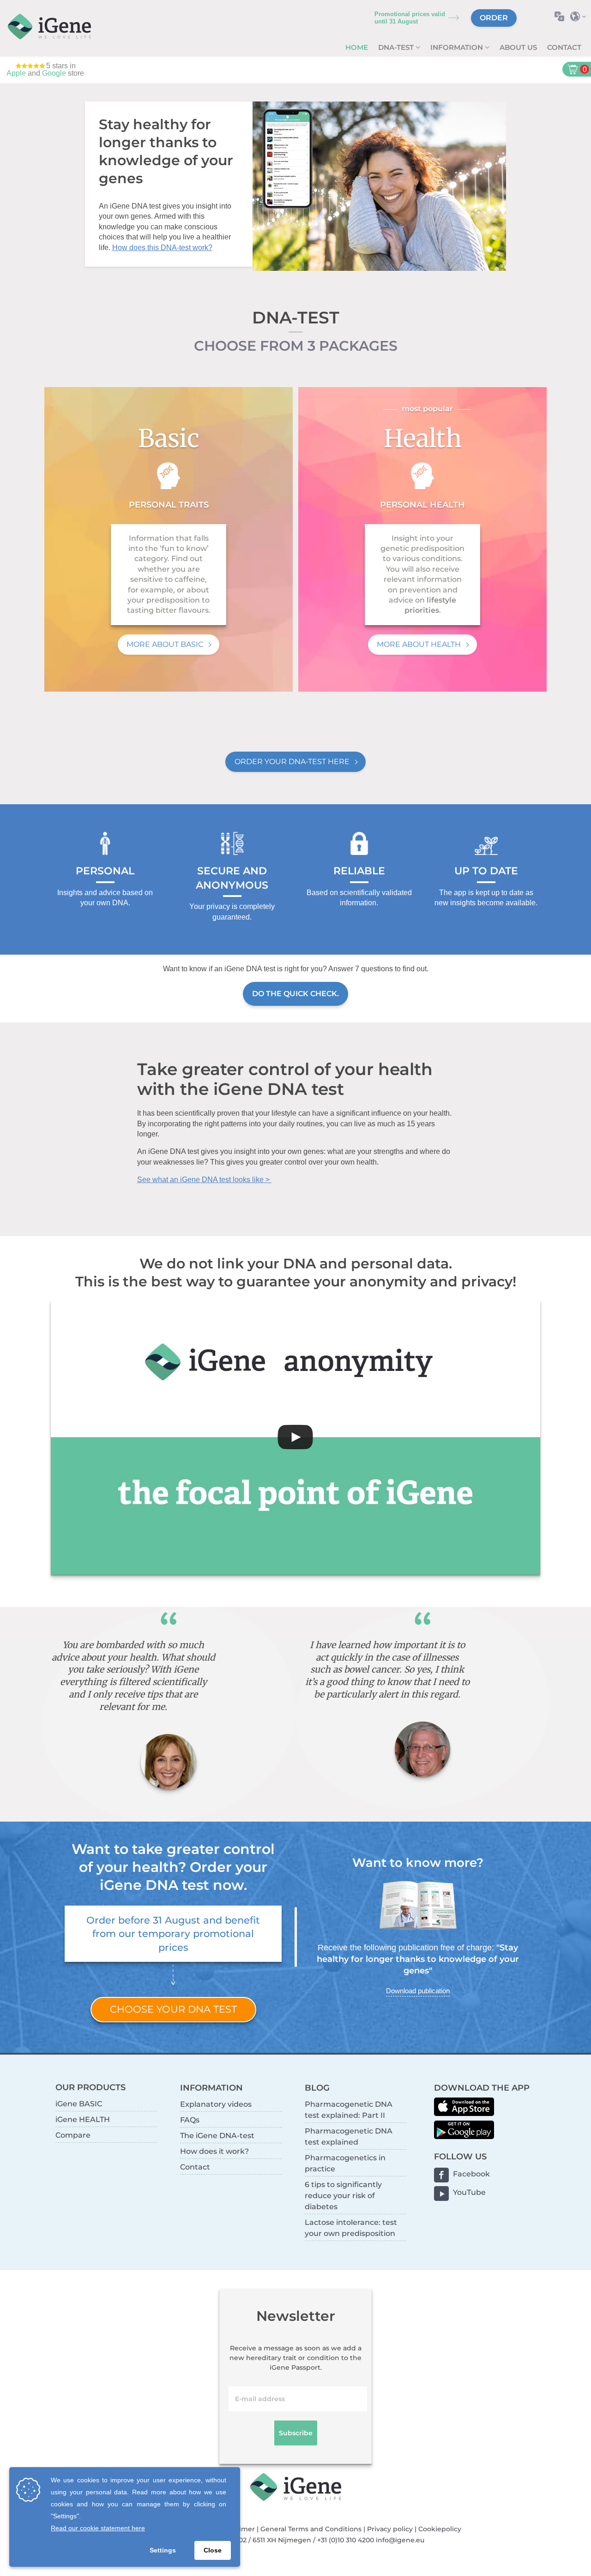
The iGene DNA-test (217, 2136)
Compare (73, 2135)
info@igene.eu (400, 2540)
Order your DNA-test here (292, 762)
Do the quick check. (295, 994)
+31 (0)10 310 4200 (346, 2540)
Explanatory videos (216, 2104)
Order (494, 18)
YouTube (469, 2192)
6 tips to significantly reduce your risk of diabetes (343, 2196)
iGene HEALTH (83, 2119)
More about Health (419, 644)
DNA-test (397, 47)
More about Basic (165, 644)
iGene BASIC (79, 2104)
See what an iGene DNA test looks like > (204, 1180)
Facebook (471, 2174)
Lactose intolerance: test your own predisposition (351, 2228)
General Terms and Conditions (311, 2529)
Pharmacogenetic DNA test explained (349, 2137)
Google (54, 73)
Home (357, 47)
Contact (564, 47)
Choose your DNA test (173, 2009)
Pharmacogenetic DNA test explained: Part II (349, 2110)
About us (518, 47)
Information (458, 47)
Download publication (418, 1991)
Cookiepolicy (440, 2529)
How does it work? (214, 2151)
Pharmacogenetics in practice (345, 2163)
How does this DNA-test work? (162, 248)
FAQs (190, 2120)
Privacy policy (390, 2529)
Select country (581, 16)
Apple (16, 73)
